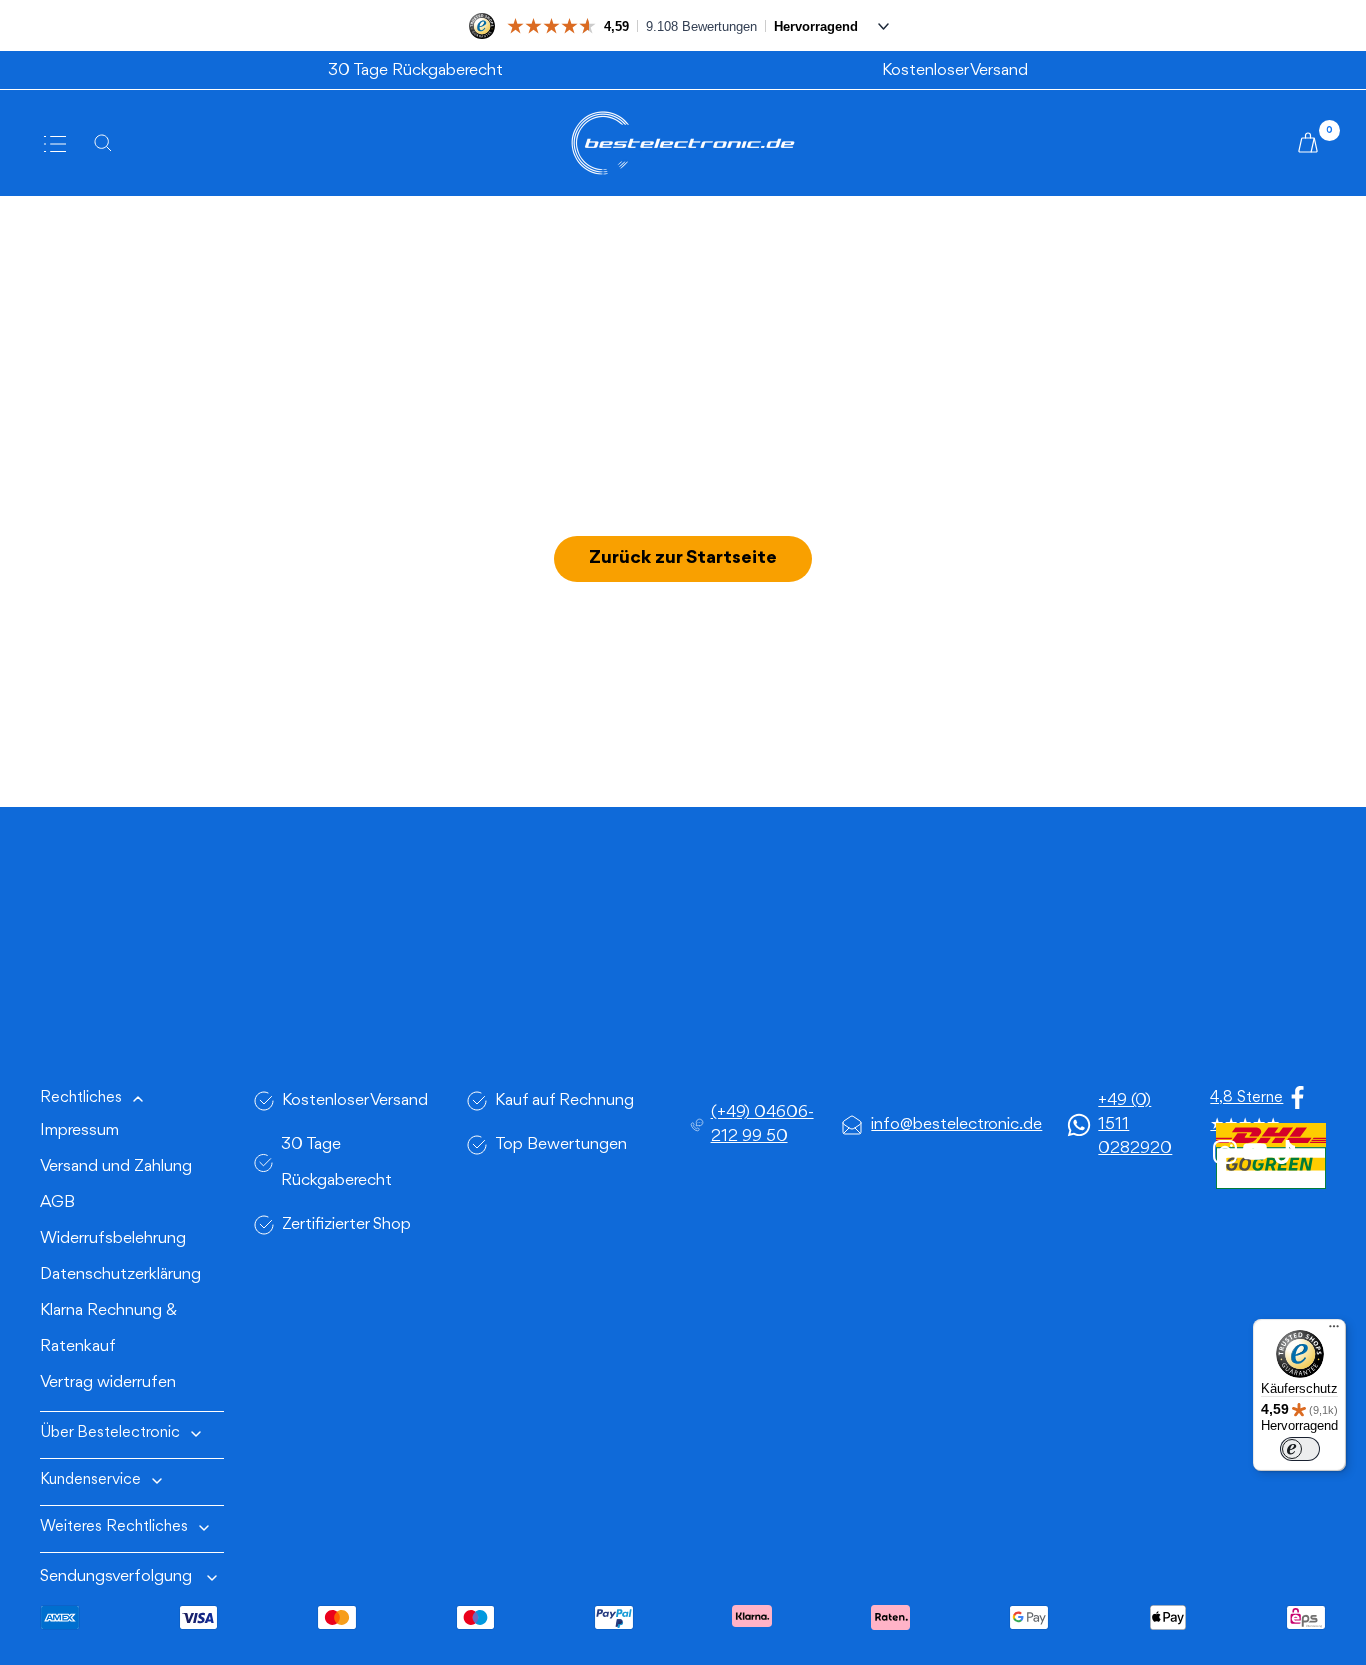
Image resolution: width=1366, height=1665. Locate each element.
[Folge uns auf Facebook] (1298, 1098)
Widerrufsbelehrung (113, 1238)
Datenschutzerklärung (120, 1274)
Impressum (79, 1130)
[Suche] (109, 143)
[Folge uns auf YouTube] (1255, 1152)
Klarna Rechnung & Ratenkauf (108, 1328)
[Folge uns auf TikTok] (1285, 1152)
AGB (57, 1202)
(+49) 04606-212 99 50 (762, 1124)
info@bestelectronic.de (956, 1124)
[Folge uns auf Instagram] (1225, 1152)
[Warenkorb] (1311, 143)
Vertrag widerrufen (108, 1382)
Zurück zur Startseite (683, 558)
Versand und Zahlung (116, 1166)
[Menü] (1334, 1331)
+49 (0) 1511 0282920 (1135, 1124)
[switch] (1300, 1449)
